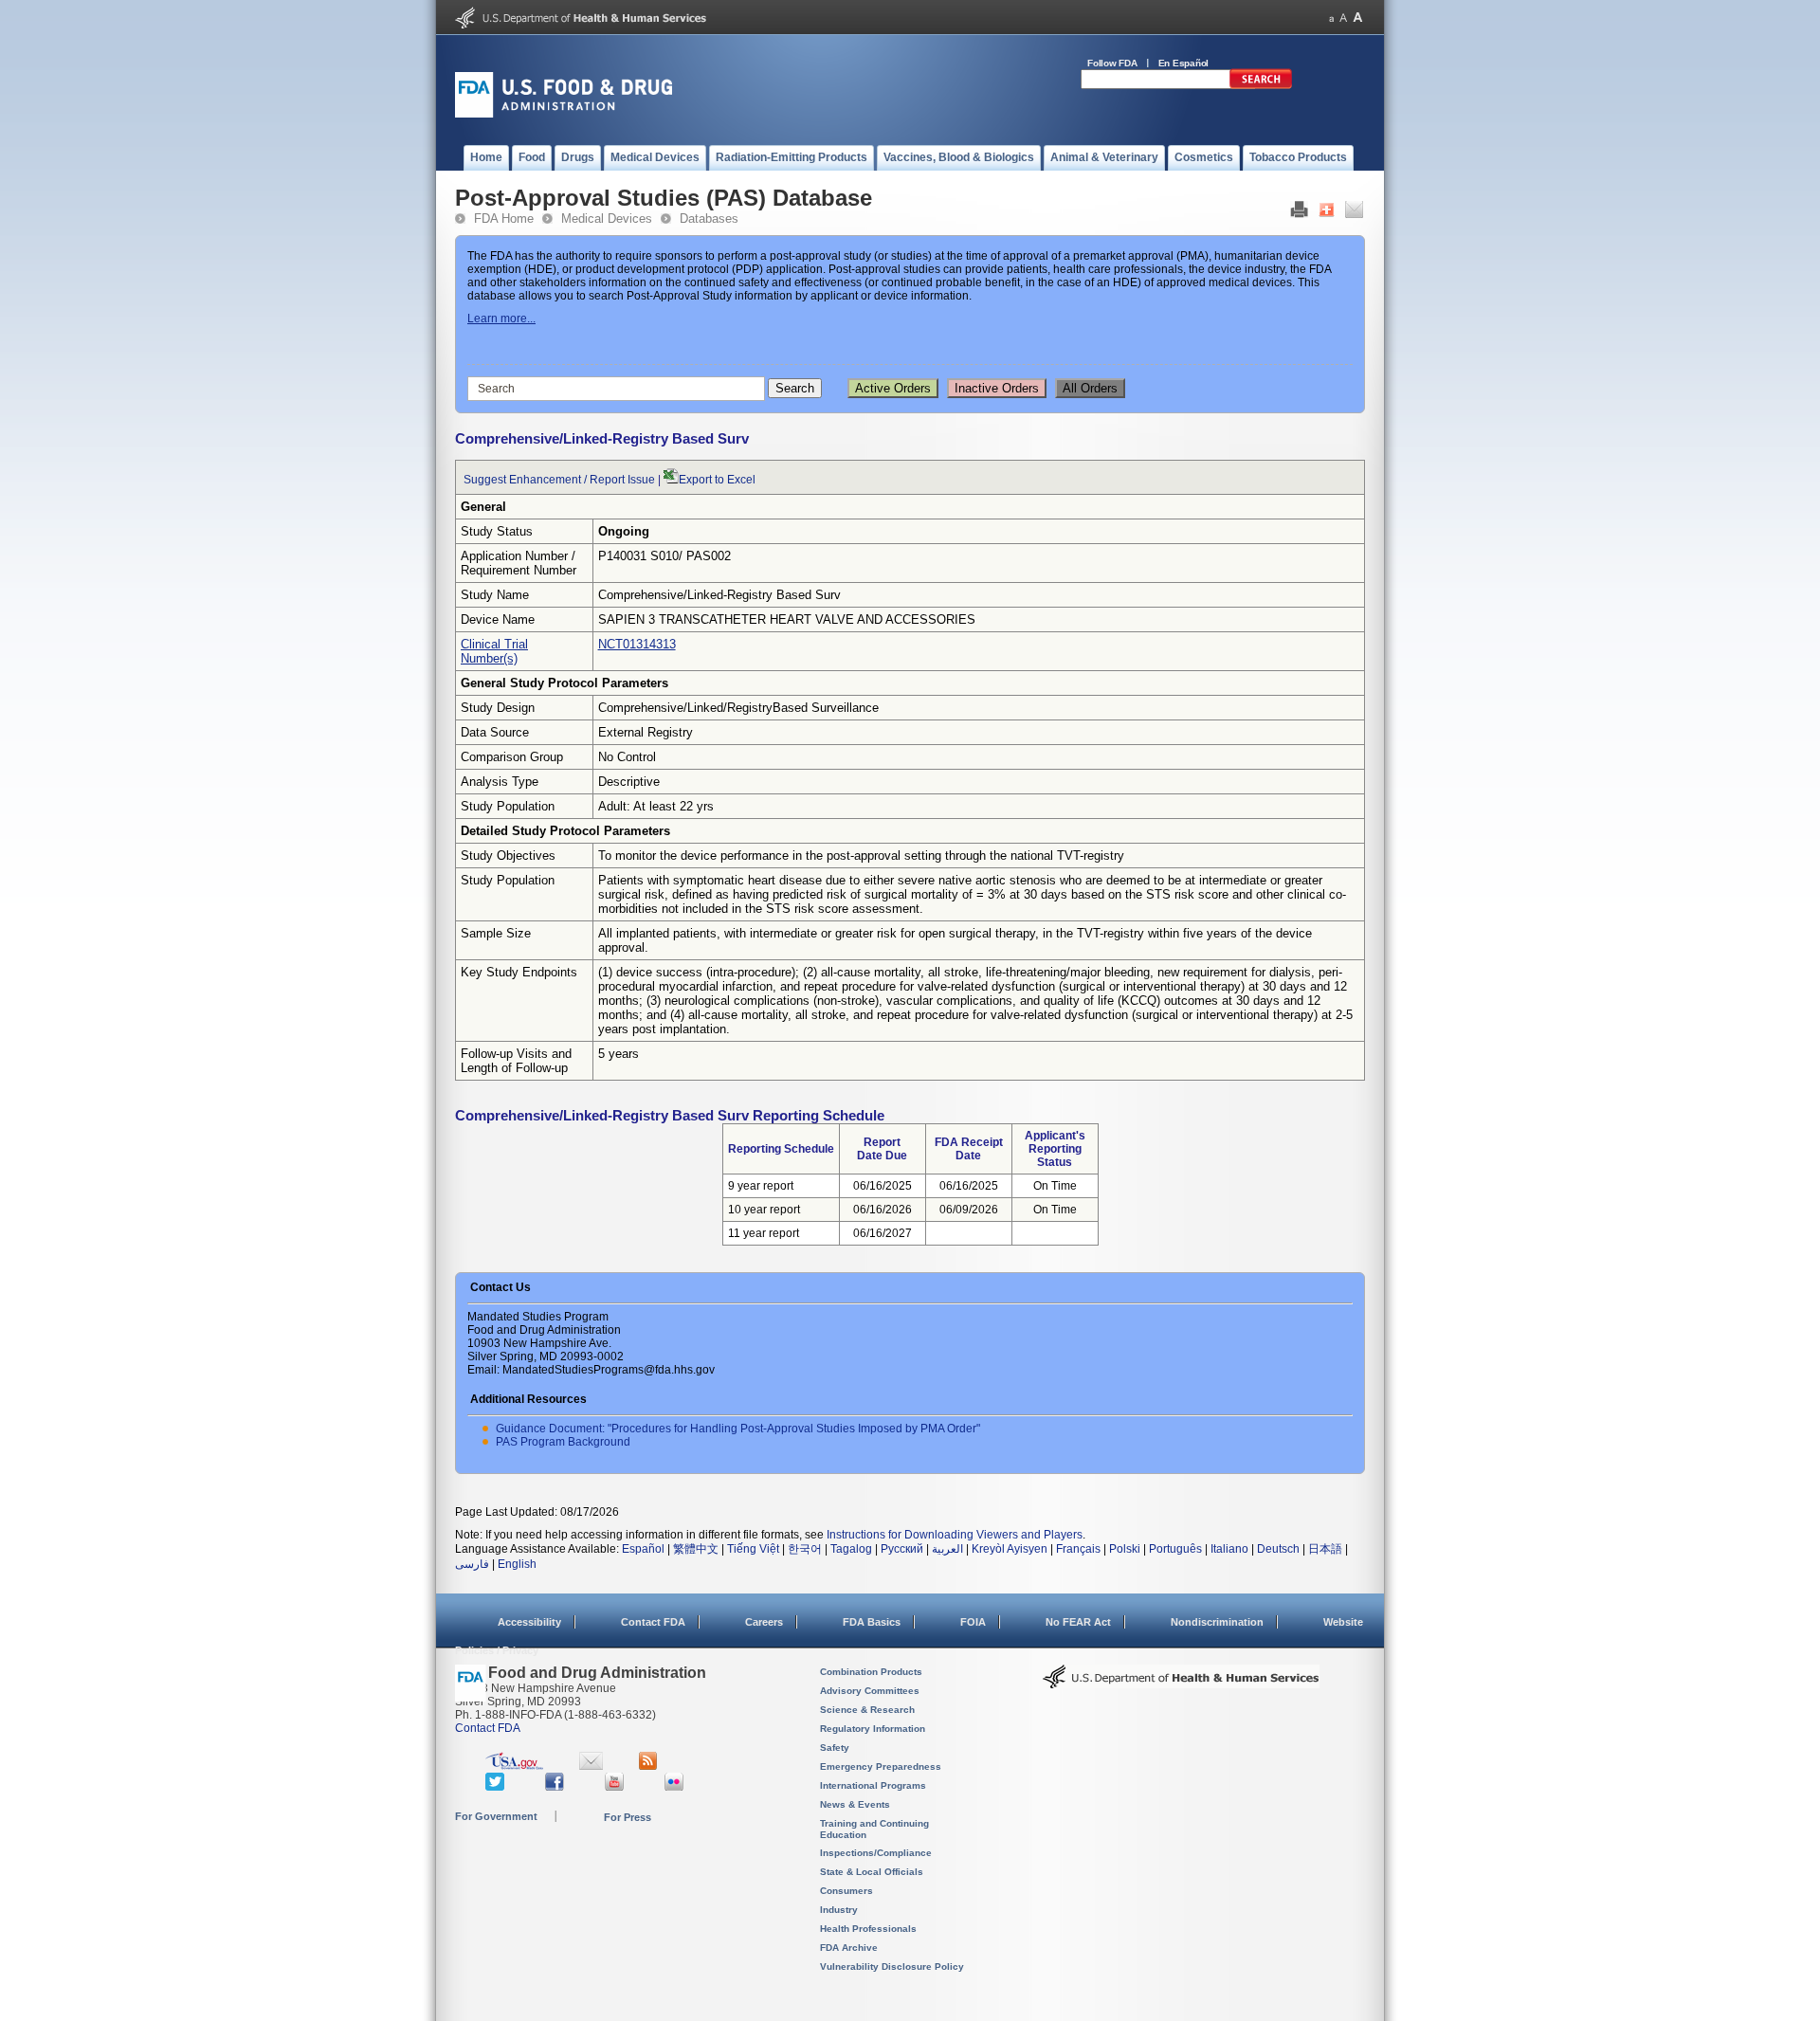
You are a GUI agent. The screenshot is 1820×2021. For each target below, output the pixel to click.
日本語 (1325, 1549)
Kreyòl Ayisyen (1010, 1549)
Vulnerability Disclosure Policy (892, 1966)
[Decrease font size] (1331, 18)
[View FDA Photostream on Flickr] (676, 1787)
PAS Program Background (563, 1442)
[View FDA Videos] (617, 1787)
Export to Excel (717, 480)
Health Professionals (868, 1929)
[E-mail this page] (1354, 214)
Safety (835, 1748)
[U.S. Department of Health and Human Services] (581, 25)
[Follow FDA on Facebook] (557, 1787)
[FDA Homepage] (471, 1692)
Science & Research (867, 1710)
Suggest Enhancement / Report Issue (559, 480)
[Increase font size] (1358, 18)
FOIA (973, 1622)
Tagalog (851, 1549)
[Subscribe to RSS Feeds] (651, 1766)
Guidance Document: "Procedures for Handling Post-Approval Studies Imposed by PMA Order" (738, 1429)
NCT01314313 (637, 644)
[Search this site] (1261, 85)
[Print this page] (1299, 214)
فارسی (472, 1564)
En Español (1184, 63)
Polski (1125, 1549)
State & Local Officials (872, 1872)
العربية (947, 1549)
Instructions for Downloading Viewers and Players (955, 1535)
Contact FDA (653, 1622)
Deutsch (1278, 1549)
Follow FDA (1112, 63)
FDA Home (504, 218)
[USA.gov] (514, 1766)
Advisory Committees (870, 1691)
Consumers (846, 1891)
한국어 (805, 1549)
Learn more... (501, 319)
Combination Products (871, 1672)
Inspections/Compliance (876, 1853)
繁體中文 (696, 1549)
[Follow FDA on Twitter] (497, 1787)
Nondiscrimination (1217, 1622)
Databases (709, 218)
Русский (902, 1549)
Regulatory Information (873, 1729)
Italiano (1229, 1549)
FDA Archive (849, 1948)
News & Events (855, 1804)
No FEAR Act (1078, 1622)
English (517, 1564)
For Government (496, 1816)
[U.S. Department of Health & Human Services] (1181, 1684)
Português (1175, 1549)
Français (1078, 1549)
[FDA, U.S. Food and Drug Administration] (564, 114)
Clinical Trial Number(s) (494, 651)
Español (643, 1549)
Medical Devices (607, 218)
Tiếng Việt (753, 1549)
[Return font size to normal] (1343, 18)
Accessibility (529, 1622)
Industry (839, 1910)
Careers (764, 1622)
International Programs (873, 1785)
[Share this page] (1327, 214)
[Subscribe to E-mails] (591, 1766)
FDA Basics (872, 1622)
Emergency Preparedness (881, 1766)
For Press (628, 1817)
